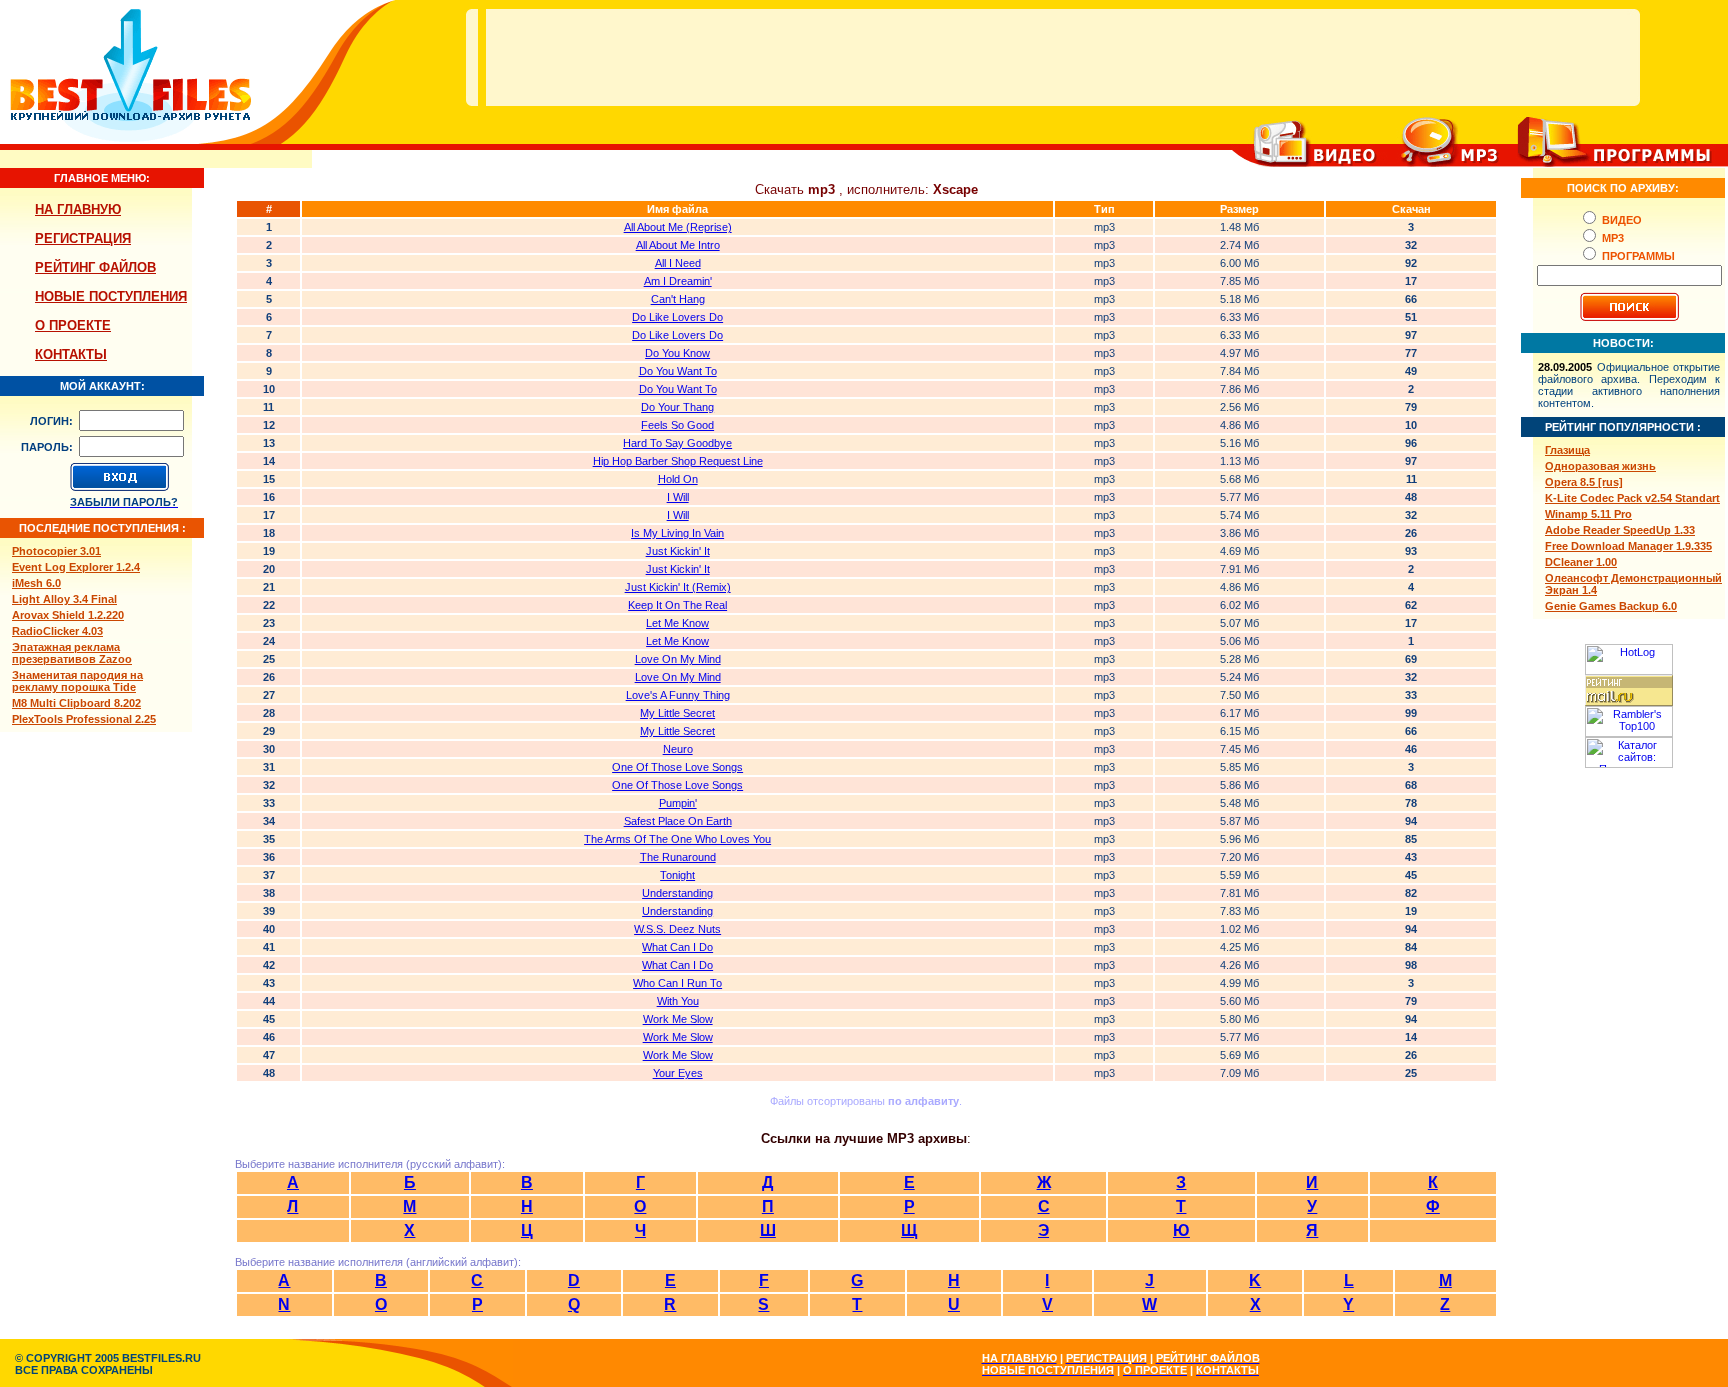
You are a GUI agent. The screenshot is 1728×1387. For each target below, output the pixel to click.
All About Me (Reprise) (678, 227)
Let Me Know (677, 623)
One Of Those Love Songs (677, 767)
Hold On (678, 479)
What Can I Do (677, 947)
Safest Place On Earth (678, 821)
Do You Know (677, 353)
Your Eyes (678, 1073)
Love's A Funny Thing (678, 695)
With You (678, 1001)
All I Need (678, 263)
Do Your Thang (677, 407)
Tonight (677, 875)
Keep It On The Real (677, 605)
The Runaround (678, 857)
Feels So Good (677, 425)
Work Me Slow (678, 1019)
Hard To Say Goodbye (677, 443)
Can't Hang (678, 299)
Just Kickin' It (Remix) (678, 587)
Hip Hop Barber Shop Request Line (678, 461)
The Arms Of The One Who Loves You (677, 839)
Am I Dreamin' (678, 281)
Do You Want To (678, 371)
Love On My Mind (678, 659)
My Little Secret (677, 713)
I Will (678, 497)
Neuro (678, 749)
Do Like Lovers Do (677, 317)
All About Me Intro (678, 245)
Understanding (677, 893)
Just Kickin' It (678, 551)
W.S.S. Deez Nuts (677, 929)
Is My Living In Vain (677, 533)
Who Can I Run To (677, 983)
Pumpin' (678, 803)
